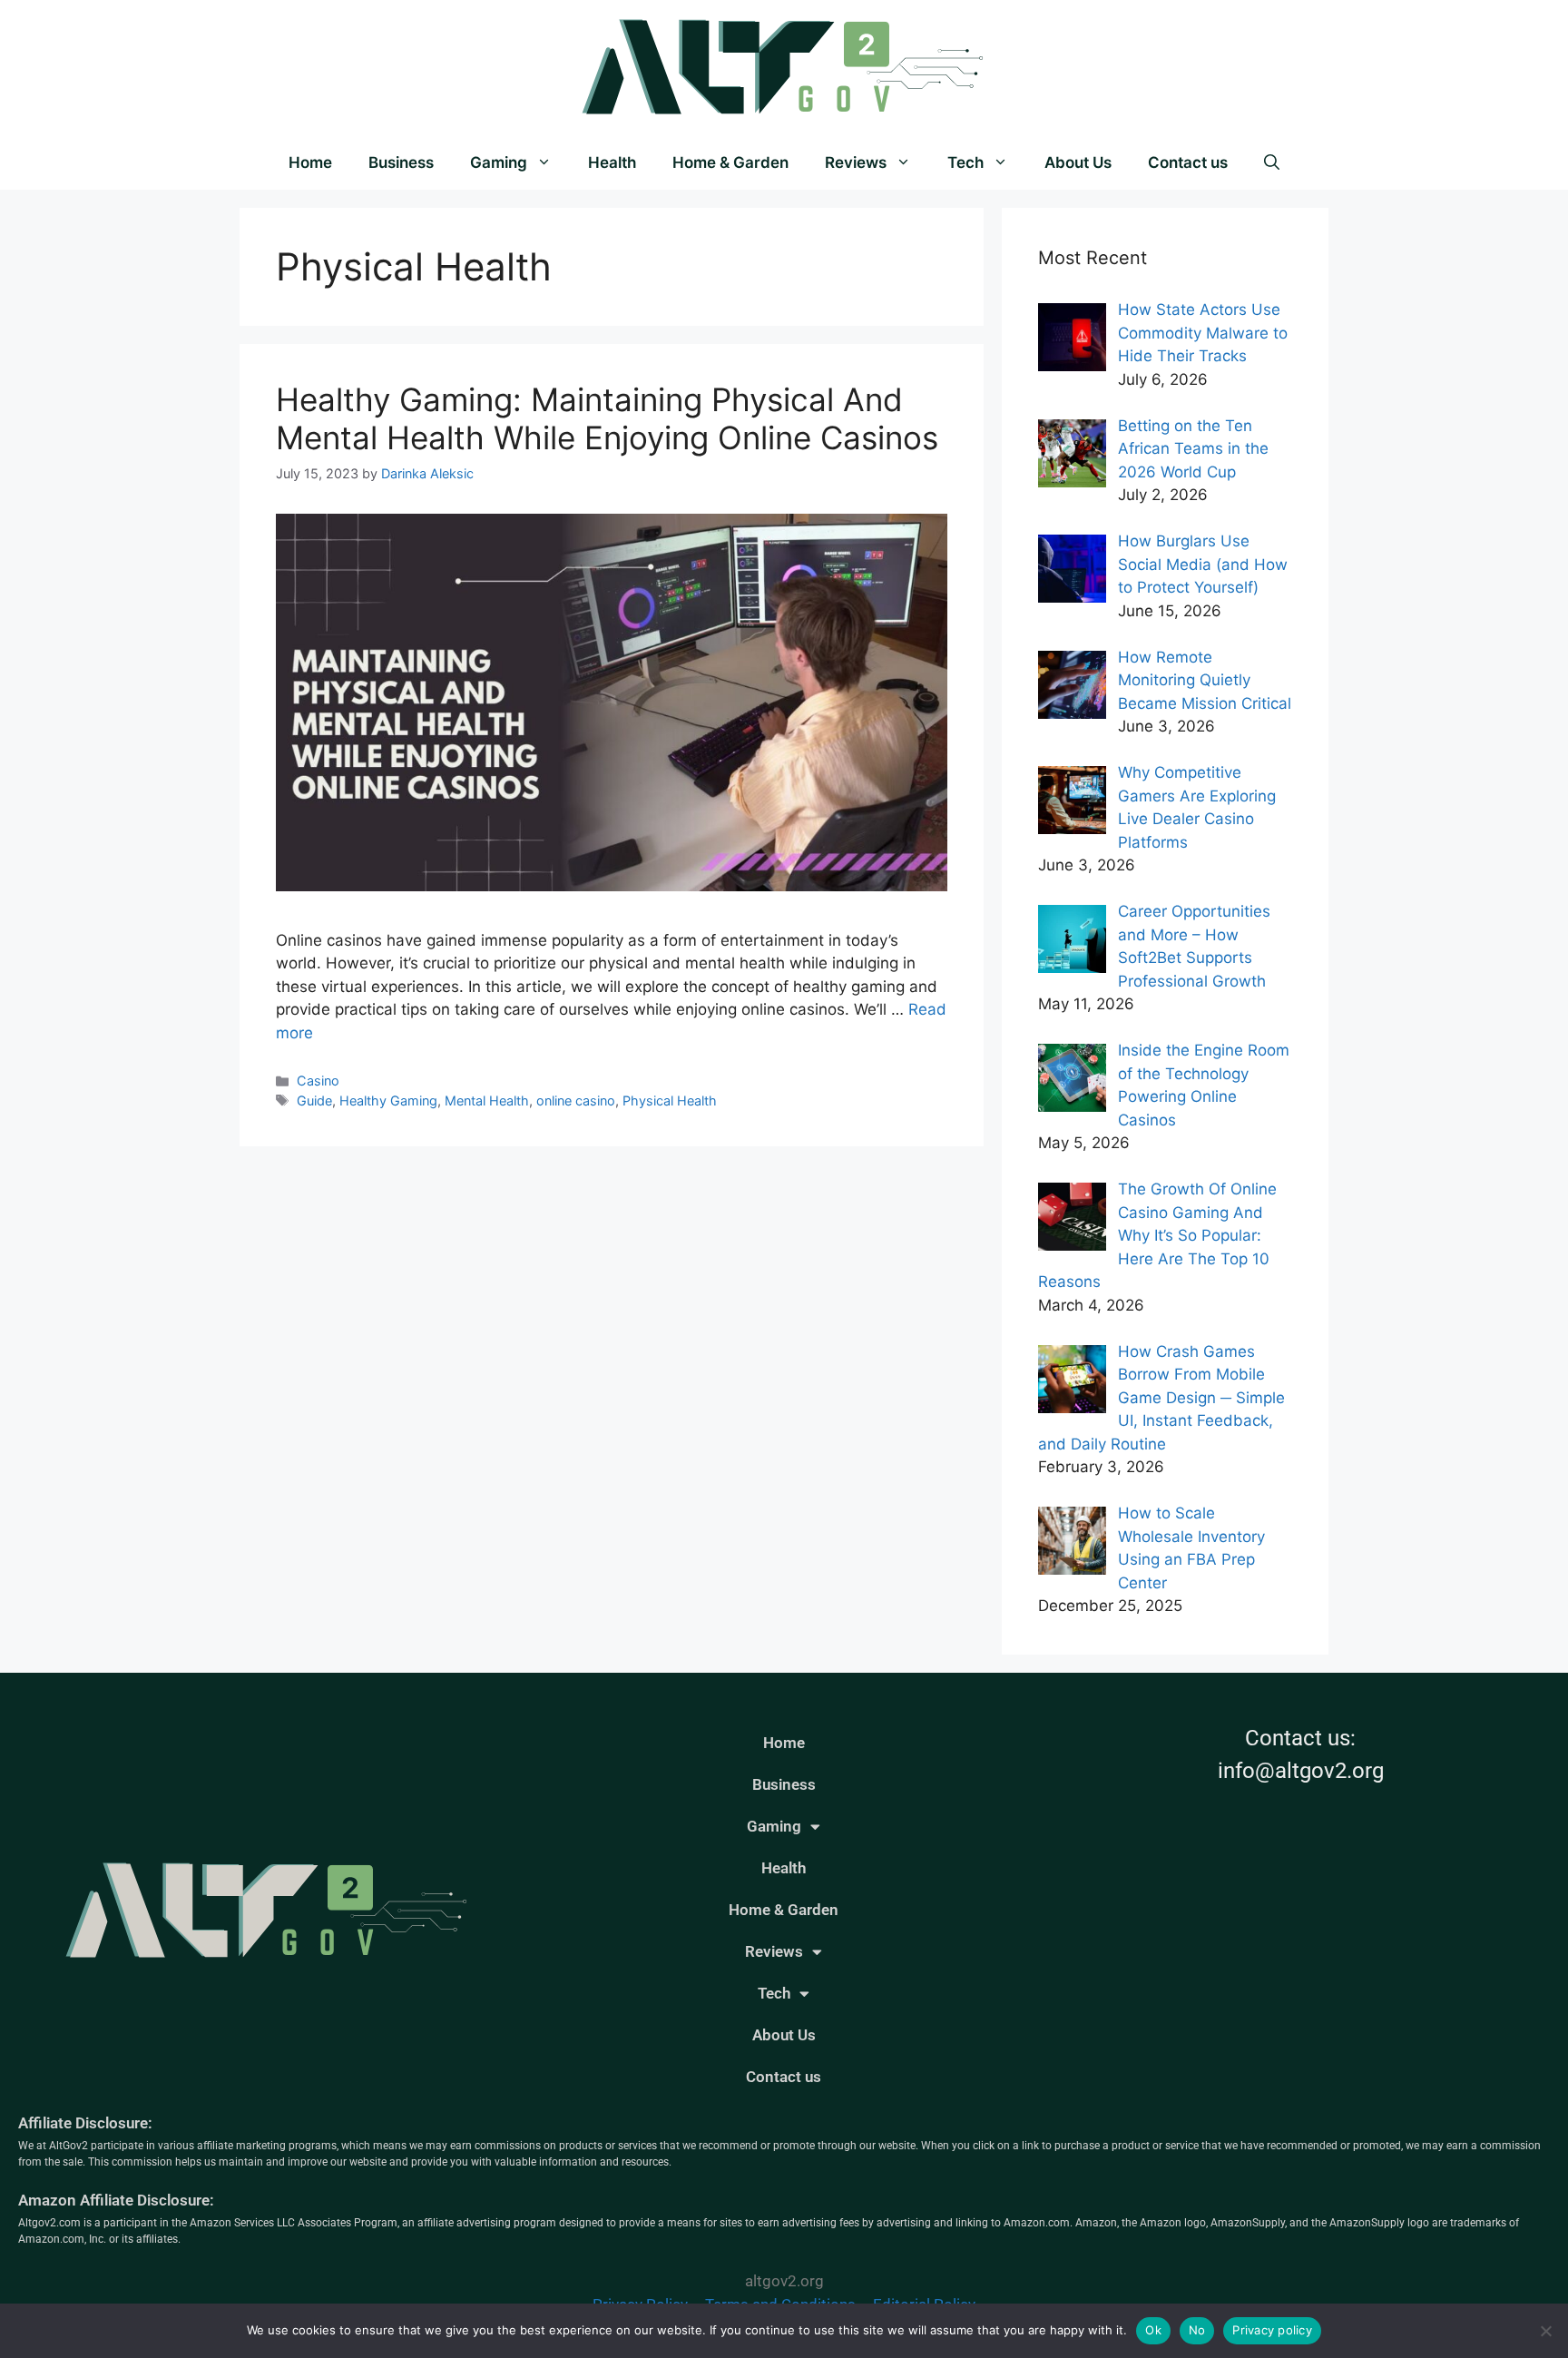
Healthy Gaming (388, 1100)
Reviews (856, 162)
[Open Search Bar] (1272, 162)
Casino (318, 1081)
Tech (965, 162)
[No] (1545, 2331)
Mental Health (487, 1100)
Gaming (499, 162)
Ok (1153, 2330)
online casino (576, 1100)
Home (310, 162)
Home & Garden (730, 162)
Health (612, 162)
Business (401, 162)
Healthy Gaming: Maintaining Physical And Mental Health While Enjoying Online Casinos (607, 418)
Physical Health (670, 1100)
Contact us (1188, 162)
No (1197, 2330)
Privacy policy (1272, 2330)
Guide (314, 1100)
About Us (1078, 162)
